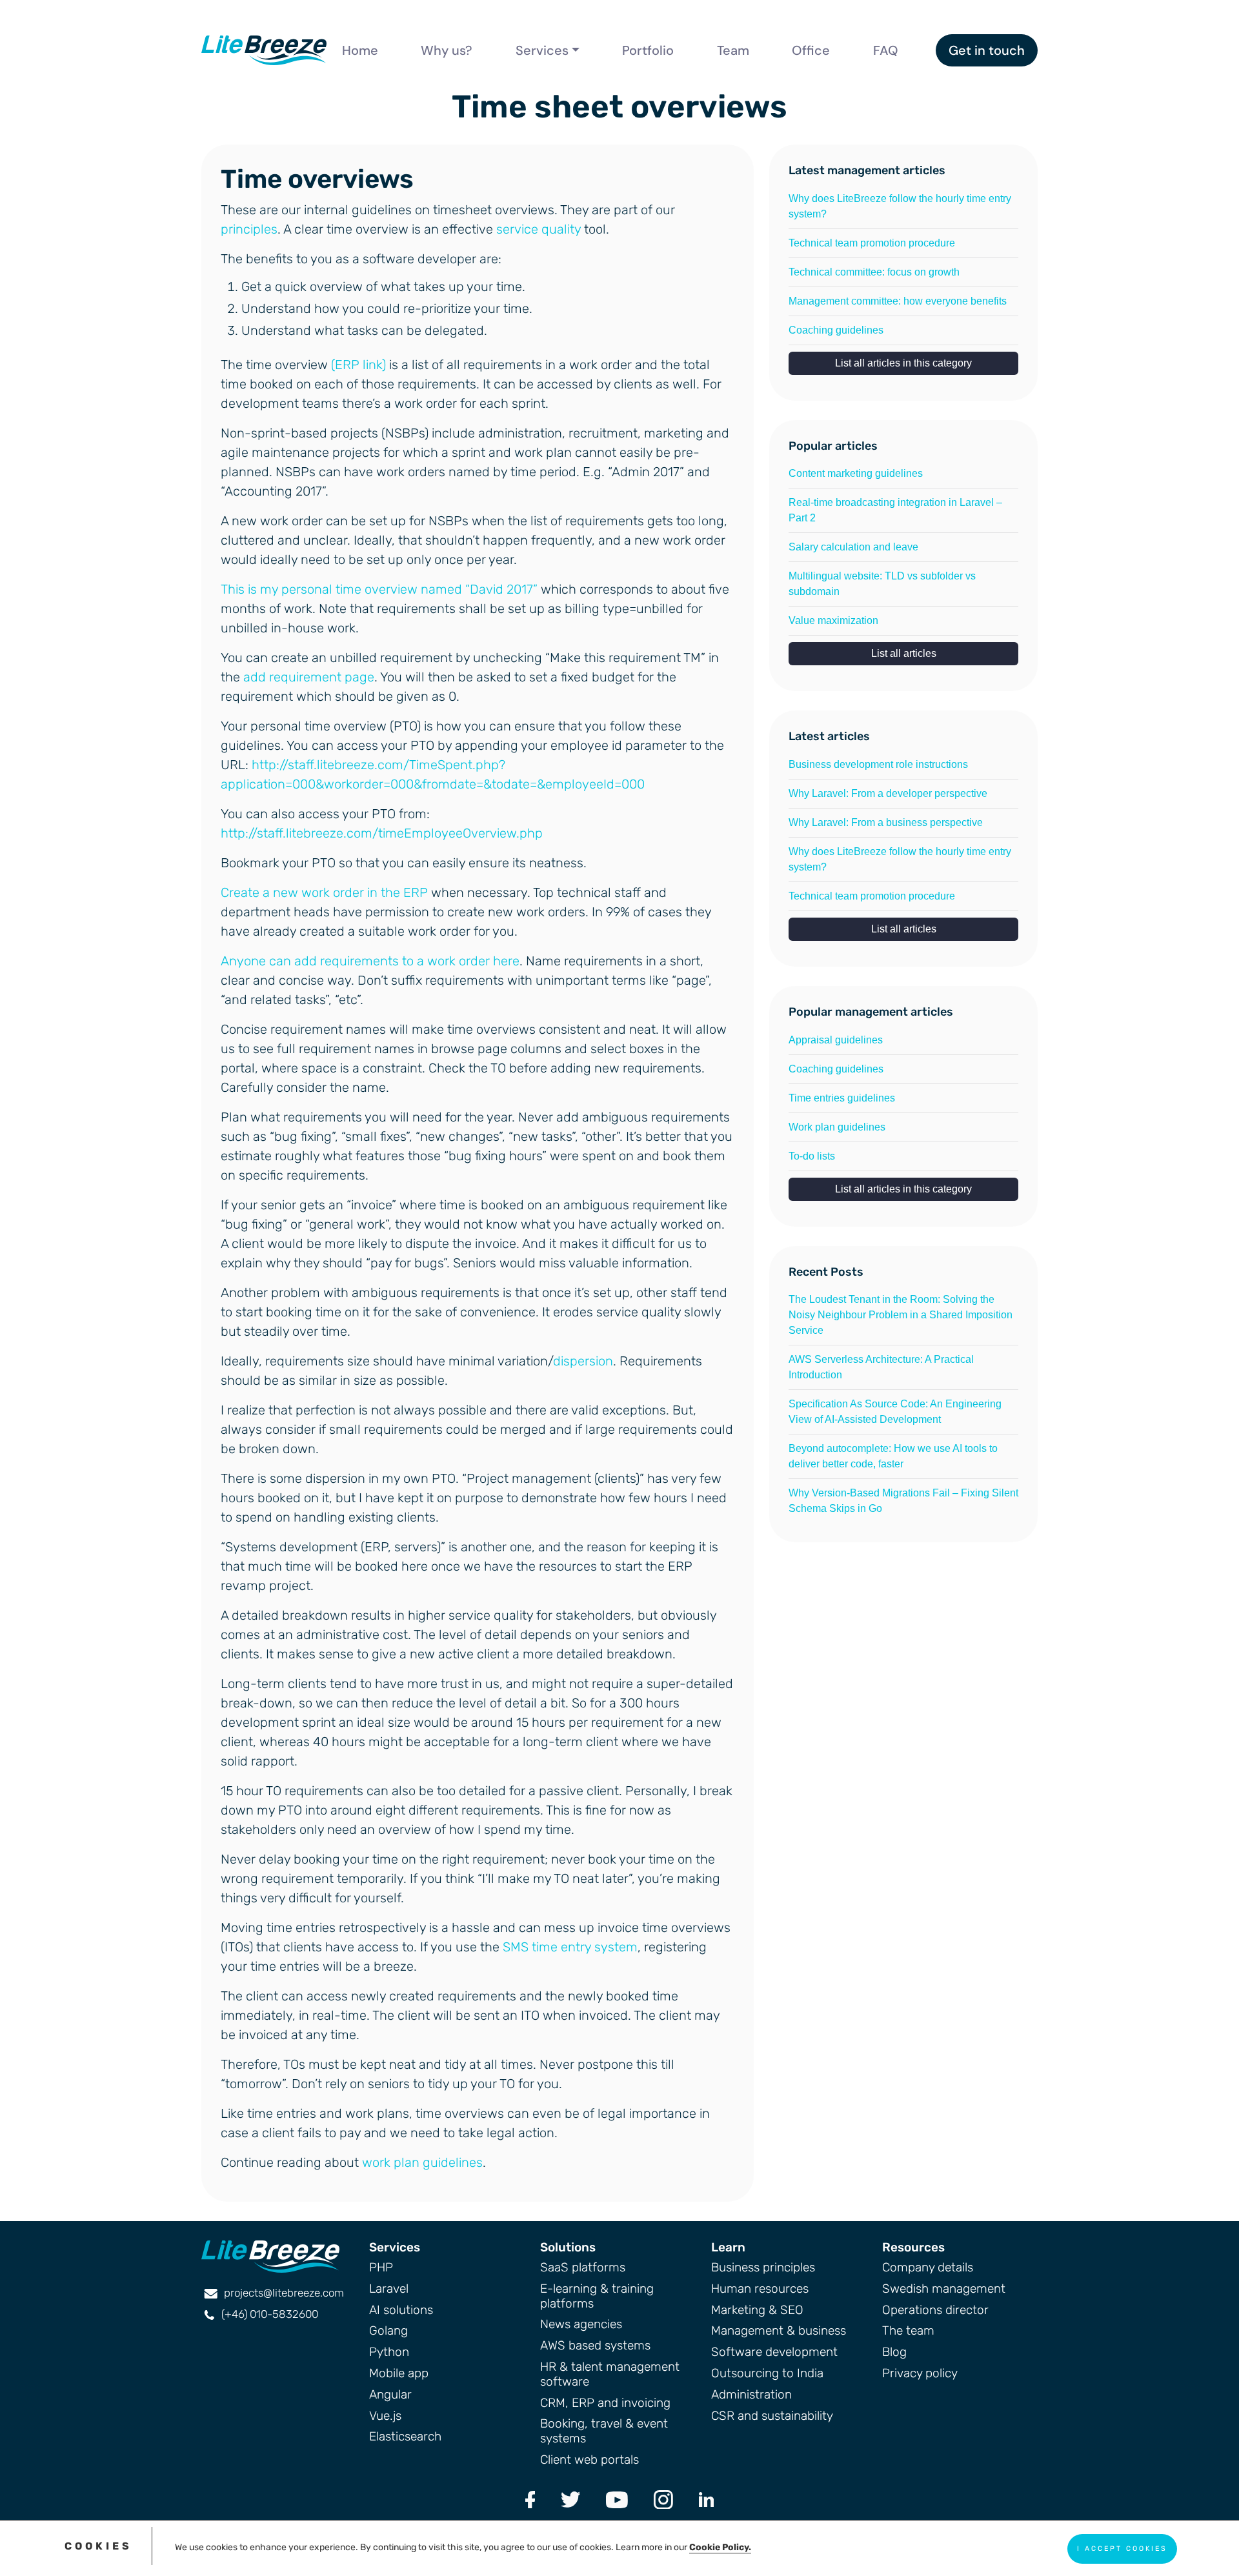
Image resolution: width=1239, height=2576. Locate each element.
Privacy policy (920, 2373)
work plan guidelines (422, 2162)
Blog (894, 2352)
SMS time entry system (570, 1947)
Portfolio (648, 50)
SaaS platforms (583, 2267)
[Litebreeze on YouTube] (617, 2499)
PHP (381, 2267)
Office (811, 50)
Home (360, 50)
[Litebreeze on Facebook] (530, 2499)
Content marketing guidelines (856, 473)
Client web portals (589, 2460)
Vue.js (385, 2416)
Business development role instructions (878, 764)
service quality (539, 229)
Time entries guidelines (842, 1098)
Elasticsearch (405, 2436)
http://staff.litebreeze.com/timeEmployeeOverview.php (382, 833)
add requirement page (309, 677)
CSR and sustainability (772, 2416)
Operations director (935, 2310)
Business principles (763, 2267)
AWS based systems (595, 2345)
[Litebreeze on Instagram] (663, 2499)
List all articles (904, 653)
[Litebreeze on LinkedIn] (706, 2499)
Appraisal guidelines (836, 1040)
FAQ (886, 50)
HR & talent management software (610, 2374)
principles (249, 229)
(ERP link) (358, 365)
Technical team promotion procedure (872, 243)
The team (908, 2330)
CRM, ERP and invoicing (605, 2403)
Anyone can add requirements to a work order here (370, 961)
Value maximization (833, 620)
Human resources (760, 2289)
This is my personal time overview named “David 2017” (379, 589)
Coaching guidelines (836, 330)
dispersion (583, 1361)
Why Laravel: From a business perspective (886, 822)
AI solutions (401, 2310)
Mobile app (399, 2373)
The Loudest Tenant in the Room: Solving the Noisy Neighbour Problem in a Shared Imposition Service (901, 1315)
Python (389, 2352)
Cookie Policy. (720, 2547)
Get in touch (987, 50)
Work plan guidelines (837, 1127)
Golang (388, 2330)
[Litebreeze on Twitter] (570, 2499)
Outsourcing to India (767, 2373)
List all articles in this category (903, 363)
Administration (751, 2394)
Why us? (447, 50)
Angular (390, 2394)
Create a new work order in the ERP (324, 892)
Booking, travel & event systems (604, 2431)
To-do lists (812, 1156)
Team (733, 50)
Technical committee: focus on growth (874, 272)
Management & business (779, 2330)
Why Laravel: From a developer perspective (888, 793)
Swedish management (944, 2289)
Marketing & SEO (757, 2310)
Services (542, 50)
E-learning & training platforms (597, 2296)
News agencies (581, 2324)
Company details (928, 2267)
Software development (774, 2352)
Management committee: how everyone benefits (898, 301)
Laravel (389, 2289)
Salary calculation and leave (853, 547)
